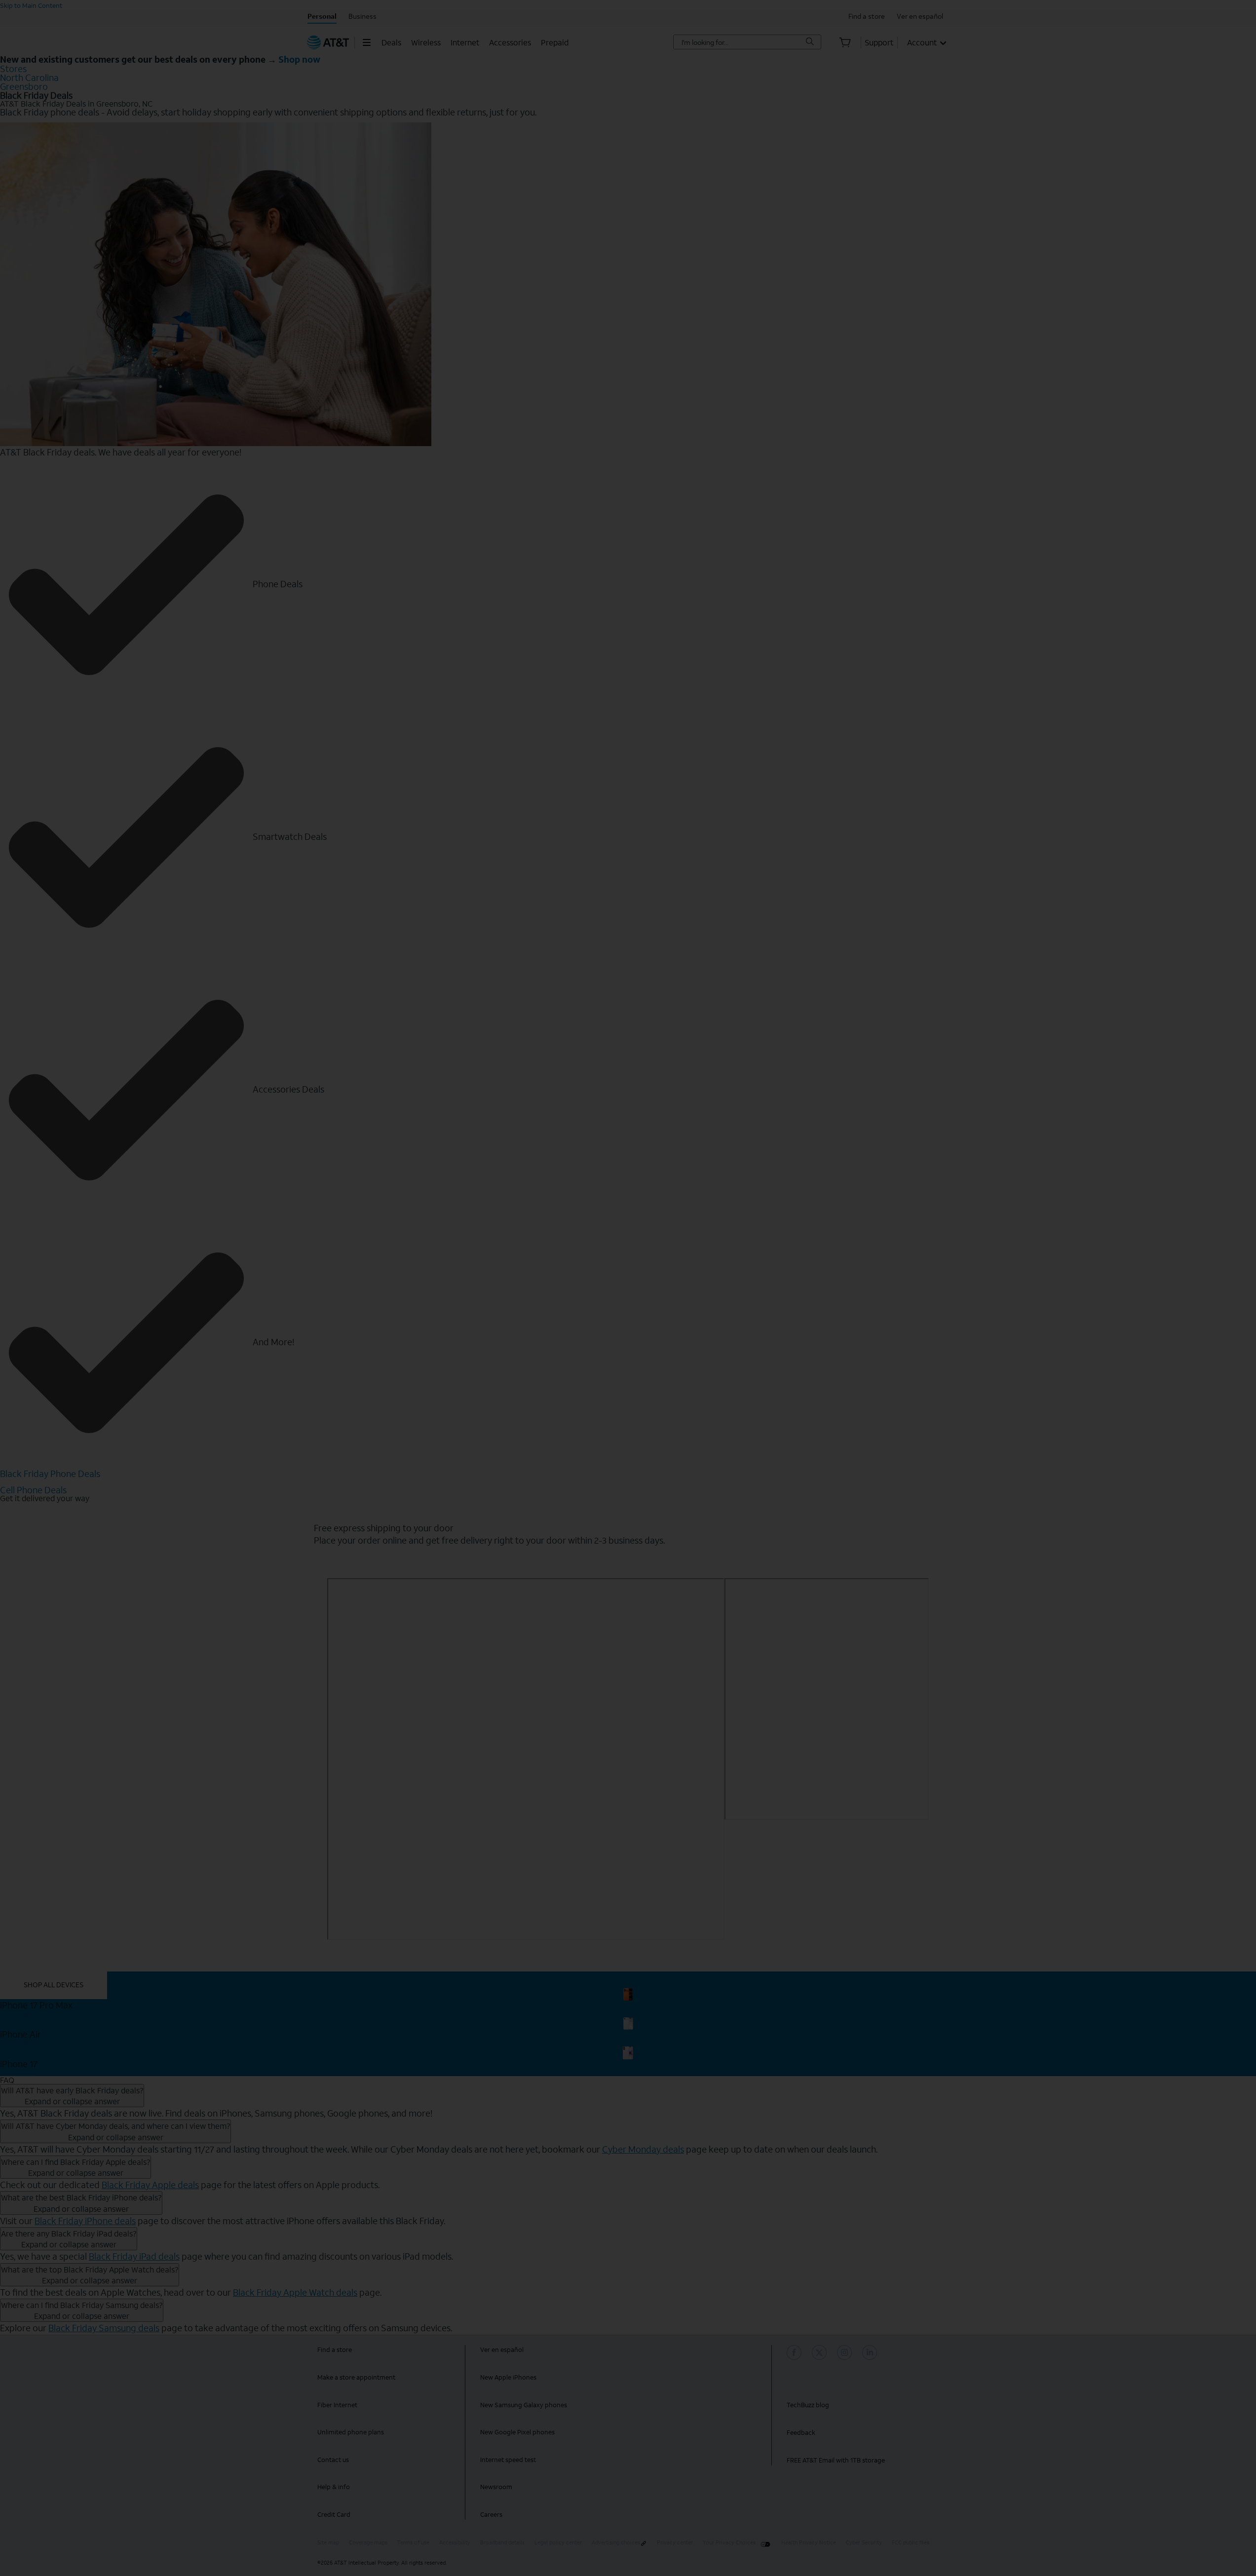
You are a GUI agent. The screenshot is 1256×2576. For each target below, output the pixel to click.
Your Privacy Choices (729, 2543)
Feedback (801, 2433)
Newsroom (496, 2487)
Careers (491, 2515)
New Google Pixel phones (517, 2432)
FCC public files (911, 2543)
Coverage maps (368, 2543)
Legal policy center (558, 2543)
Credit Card (334, 2515)
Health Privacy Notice (809, 2543)
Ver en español (502, 2350)
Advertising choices (616, 2543)
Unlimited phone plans (351, 2432)
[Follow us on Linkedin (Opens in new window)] (871, 2352)
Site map (328, 2543)
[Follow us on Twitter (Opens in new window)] (821, 2352)
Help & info (334, 2487)
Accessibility (455, 2543)
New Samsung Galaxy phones (524, 2405)
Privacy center (675, 2543)
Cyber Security (864, 2543)
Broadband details (502, 2543)
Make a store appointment (356, 2377)
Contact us (333, 2460)
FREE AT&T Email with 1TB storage (836, 2460)
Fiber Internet (337, 2405)
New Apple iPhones (508, 2377)
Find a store (335, 2350)
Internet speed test (508, 2460)
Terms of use (413, 2543)
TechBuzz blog (808, 2405)
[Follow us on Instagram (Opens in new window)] (846, 2352)
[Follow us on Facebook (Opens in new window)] (796, 2352)
